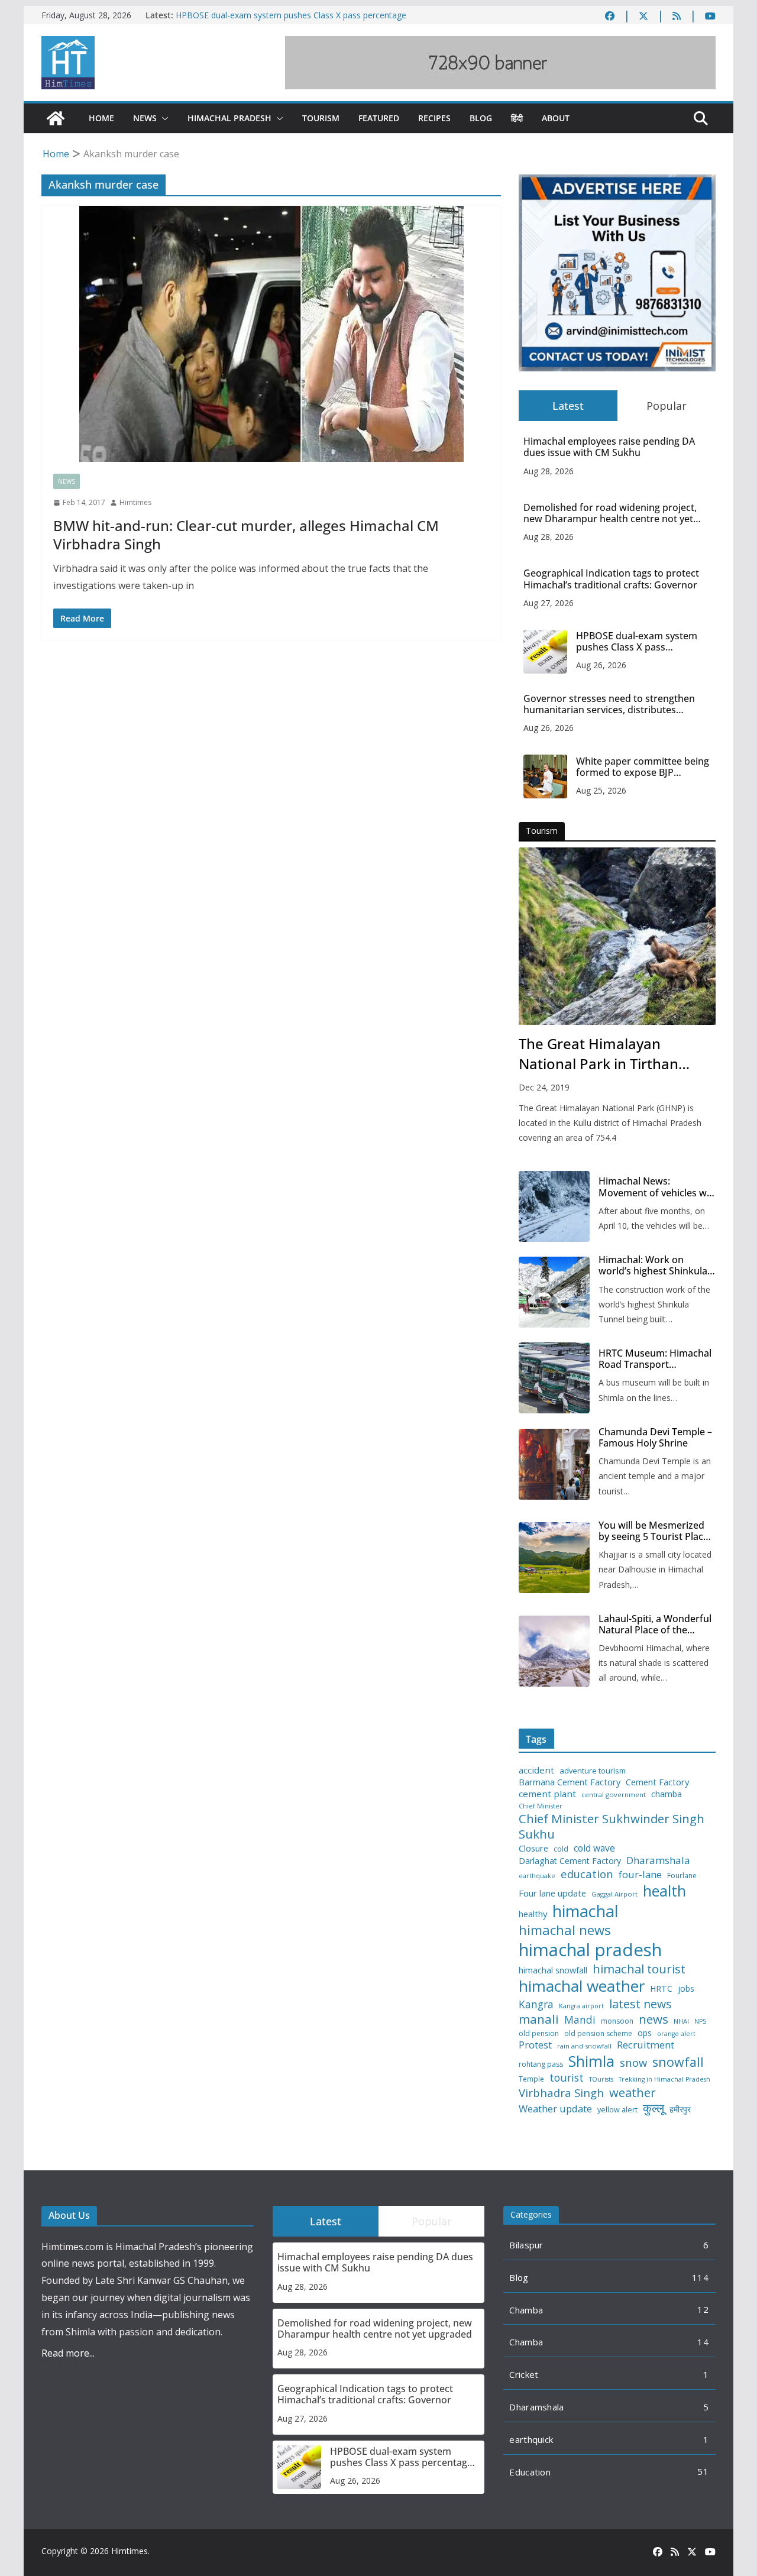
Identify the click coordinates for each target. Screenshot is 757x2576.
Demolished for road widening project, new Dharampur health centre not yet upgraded (610, 513)
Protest (535, 2045)
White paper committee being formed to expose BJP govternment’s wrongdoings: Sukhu (643, 767)
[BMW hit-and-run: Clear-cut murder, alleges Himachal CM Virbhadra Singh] (271, 334)
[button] (163, 118)
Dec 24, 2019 (544, 1087)
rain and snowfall (584, 2046)
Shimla (591, 2061)
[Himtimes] (56, 118)
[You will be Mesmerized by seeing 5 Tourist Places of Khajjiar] (554, 1558)
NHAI (681, 2021)
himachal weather (582, 1986)
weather (633, 2092)
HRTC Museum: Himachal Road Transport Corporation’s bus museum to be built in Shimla (655, 1359)
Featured (379, 118)
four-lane (640, 1875)
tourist (567, 2078)
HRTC (661, 1989)
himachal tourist (639, 1969)
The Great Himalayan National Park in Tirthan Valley (599, 1054)
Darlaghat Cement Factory (570, 1861)
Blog (481, 118)
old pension (539, 2034)
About (556, 118)
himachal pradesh (590, 1950)
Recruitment (646, 2045)
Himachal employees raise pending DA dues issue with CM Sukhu (609, 447)
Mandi (580, 2020)
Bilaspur (526, 2245)
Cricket (524, 2374)
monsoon (617, 2021)
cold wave (594, 1848)
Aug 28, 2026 (549, 471)
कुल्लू (654, 2108)
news (654, 2019)
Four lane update (552, 1893)
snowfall (678, 2062)
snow (633, 2063)
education (587, 1874)
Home (101, 118)
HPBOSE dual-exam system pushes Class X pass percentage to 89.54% (637, 642)
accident (536, 1770)
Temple (531, 2079)
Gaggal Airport (614, 1894)
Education (530, 2472)
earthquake (537, 1876)
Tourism (321, 118)
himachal (585, 1911)
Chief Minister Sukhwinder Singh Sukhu (612, 1826)
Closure (533, 1848)
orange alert (676, 2034)
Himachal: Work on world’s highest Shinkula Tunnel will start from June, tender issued (653, 1266)
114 (700, 2277)
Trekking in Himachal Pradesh (664, 2080)
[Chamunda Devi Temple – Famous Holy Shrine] (554, 1464)
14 (703, 2342)
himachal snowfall (553, 1970)
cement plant (547, 1794)
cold (561, 1849)
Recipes (434, 118)
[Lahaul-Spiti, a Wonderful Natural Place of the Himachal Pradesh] (554, 1651)
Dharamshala (658, 1860)
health (664, 1891)
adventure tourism (593, 1771)
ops (645, 2033)
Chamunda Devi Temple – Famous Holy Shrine (655, 1438)
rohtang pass (541, 2064)
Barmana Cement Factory (570, 1782)
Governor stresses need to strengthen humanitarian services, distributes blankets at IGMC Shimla (609, 704)
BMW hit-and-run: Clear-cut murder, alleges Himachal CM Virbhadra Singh (246, 535)
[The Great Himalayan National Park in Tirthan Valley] (617, 936)
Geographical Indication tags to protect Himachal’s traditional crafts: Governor (611, 579)
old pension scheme (598, 2034)
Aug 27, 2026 (549, 603)
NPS (700, 2022)
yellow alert (617, 2110)
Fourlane (682, 1876)
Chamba (526, 2310)
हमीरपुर (680, 2110)
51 (703, 2471)
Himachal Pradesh (229, 118)
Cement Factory (657, 1782)
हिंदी (517, 118)
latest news (640, 2004)
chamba (667, 1794)
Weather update (555, 2109)
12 (703, 2309)
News (145, 118)
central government (614, 1795)
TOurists (601, 2080)
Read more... (68, 2353)
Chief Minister (541, 1806)
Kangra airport (581, 2006)
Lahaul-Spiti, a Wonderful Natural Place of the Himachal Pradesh (655, 1624)
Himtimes (135, 502)
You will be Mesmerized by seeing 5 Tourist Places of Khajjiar (656, 1531)
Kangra (536, 2004)
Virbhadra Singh (561, 2093)
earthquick (531, 2439)
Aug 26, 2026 (601, 665)
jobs (686, 1989)
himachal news (565, 1930)
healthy (533, 1914)
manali (539, 2019)
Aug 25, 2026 (601, 790)
